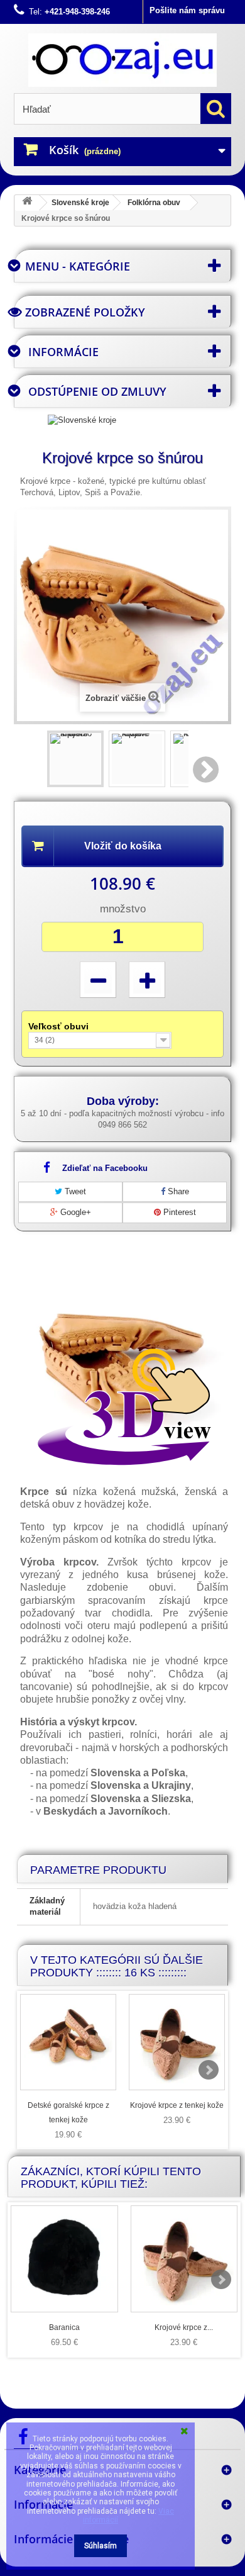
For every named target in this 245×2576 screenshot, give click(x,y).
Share (177, 1191)
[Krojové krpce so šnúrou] (75, 759)
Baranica (64, 2327)
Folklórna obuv (154, 203)
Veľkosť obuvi (60, 1026)
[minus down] (98, 980)
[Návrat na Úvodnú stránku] (27, 203)
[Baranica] (64, 2259)
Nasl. (207, 770)
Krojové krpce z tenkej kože (177, 2105)
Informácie (63, 352)
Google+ (74, 1212)
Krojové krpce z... (184, 2327)
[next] (209, 2070)
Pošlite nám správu (187, 10)
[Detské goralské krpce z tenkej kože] (68, 2042)
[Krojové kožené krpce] (137, 759)
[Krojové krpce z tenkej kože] (177, 2042)
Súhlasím (101, 2546)
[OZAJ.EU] (122, 60)
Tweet (74, 1191)
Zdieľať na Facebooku (105, 1168)
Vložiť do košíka (123, 846)
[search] (216, 109)
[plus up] (147, 980)
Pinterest (178, 1212)
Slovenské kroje (80, 203)
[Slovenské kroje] (82, 419)
